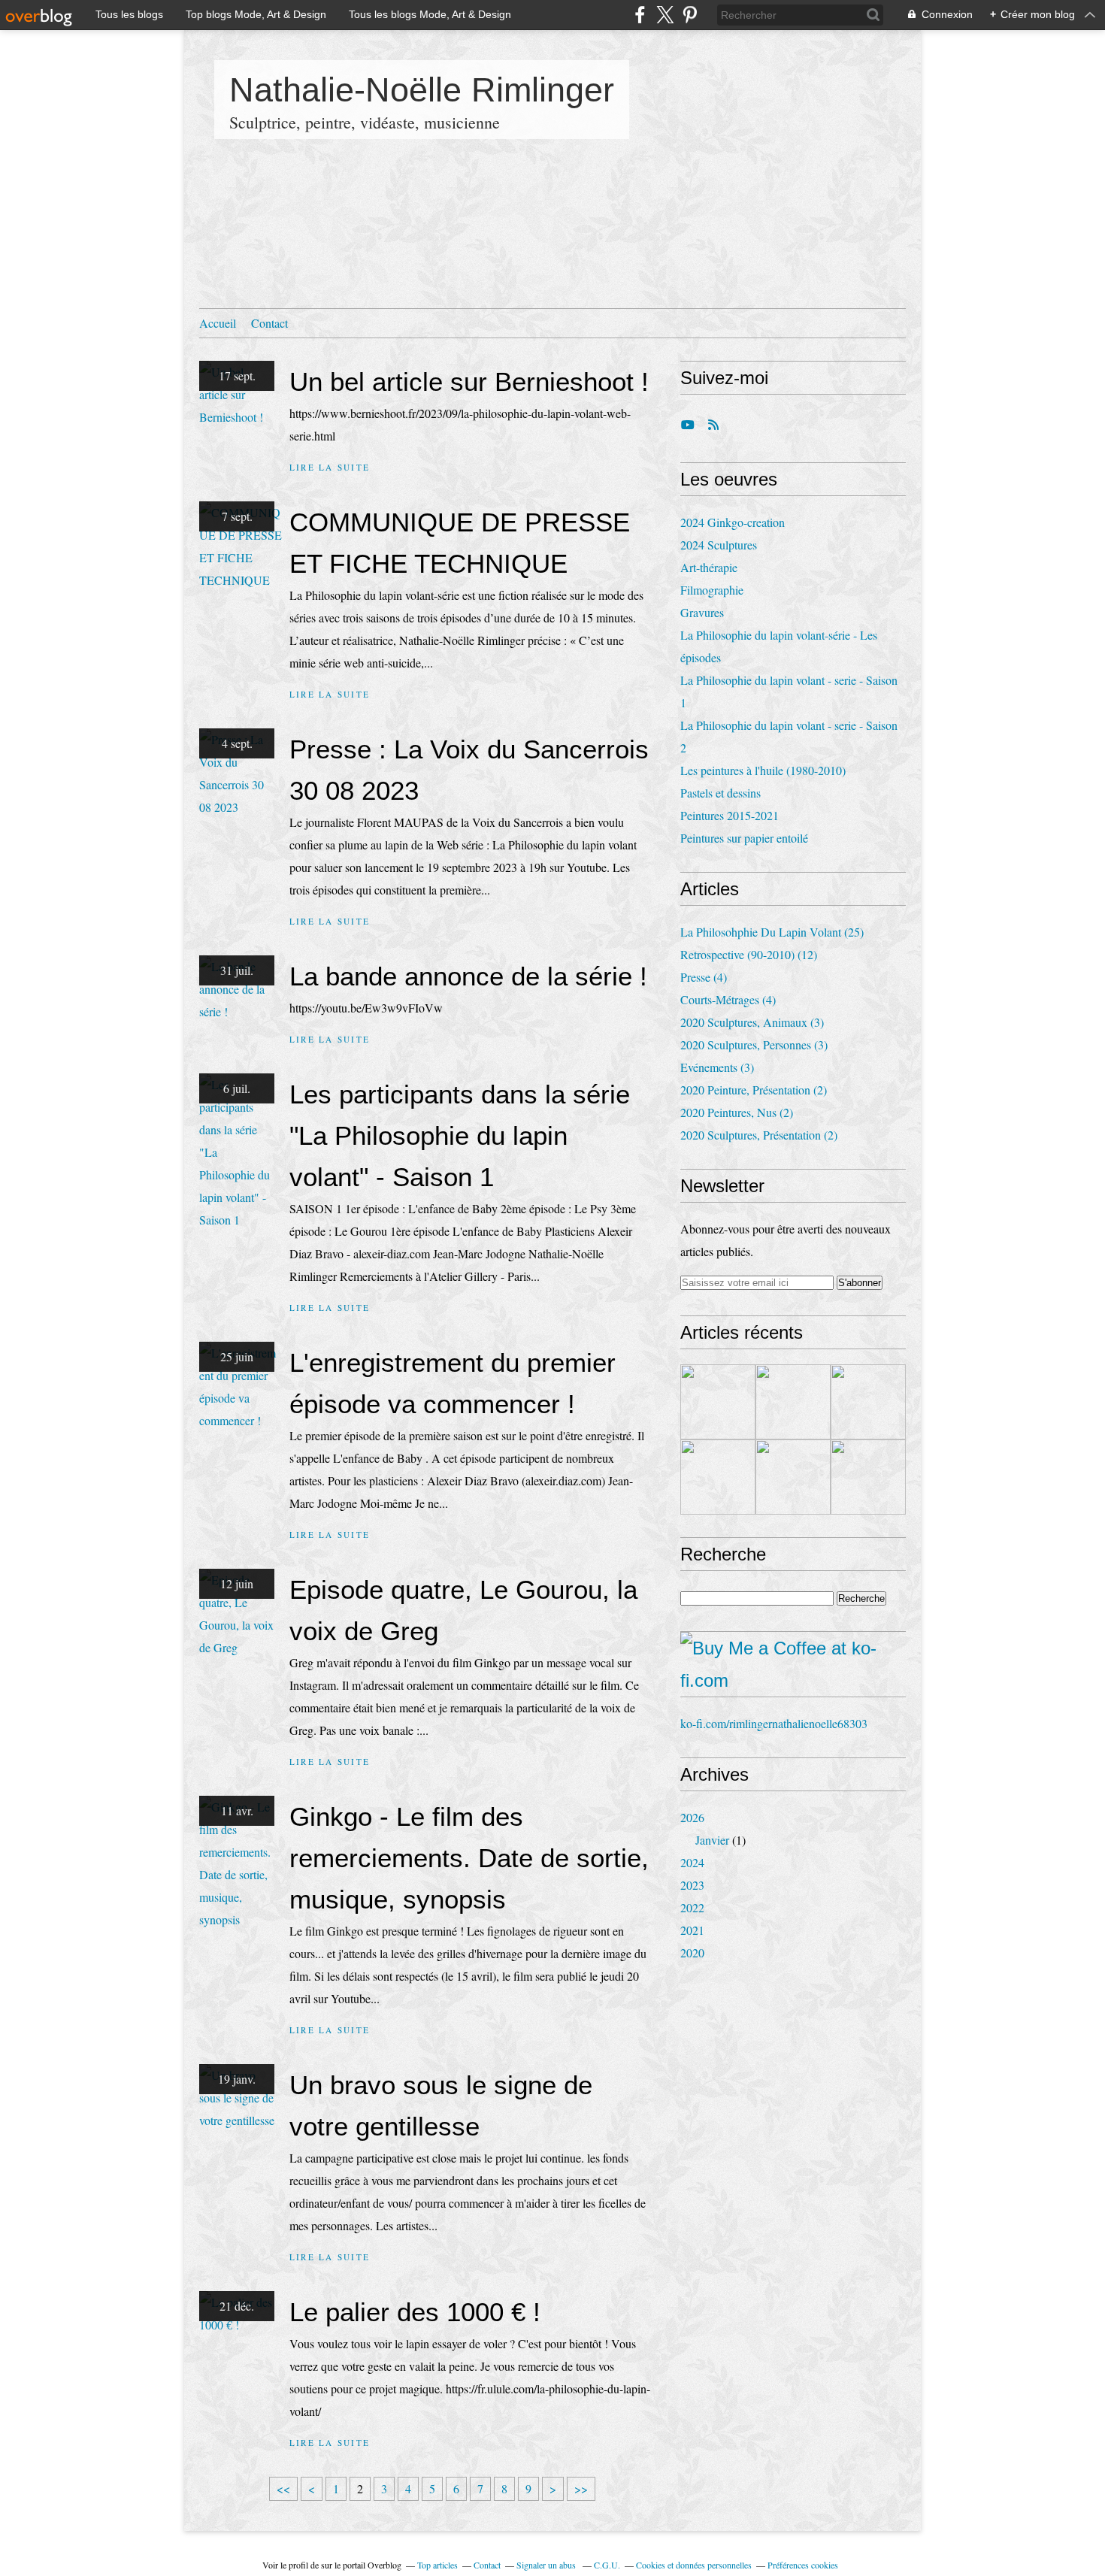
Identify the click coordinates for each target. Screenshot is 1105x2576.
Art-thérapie (709, 567)
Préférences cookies (803, 2565)
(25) (772, 932)
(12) (749, 954)
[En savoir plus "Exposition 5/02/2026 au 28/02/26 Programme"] (718, 1402)
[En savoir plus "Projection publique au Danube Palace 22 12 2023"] (793, 1477)
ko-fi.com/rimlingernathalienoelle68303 (774, 1723)
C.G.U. (607, 2565)
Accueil (218, 323)
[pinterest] (690, 15)
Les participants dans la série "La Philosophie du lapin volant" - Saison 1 (460, 1135)
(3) (752, 1022)
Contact (269, 323)
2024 (692, 1862)
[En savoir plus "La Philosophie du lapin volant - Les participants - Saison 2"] (868, 1402)
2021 (692, 1930)
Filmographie (712, 590)
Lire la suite (330, 467)
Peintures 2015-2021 (730, 815)
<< (283, 2488)
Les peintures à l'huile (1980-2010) (763, 770)
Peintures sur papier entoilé (744, 838)
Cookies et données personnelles (694, 2565)
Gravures (702, 612)
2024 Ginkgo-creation (733, 522)
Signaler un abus (547, 2565)
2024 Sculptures (719, 545)
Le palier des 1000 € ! (415, 2312)
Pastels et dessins (721, 793)
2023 (692, 1885)
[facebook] (640, 15)
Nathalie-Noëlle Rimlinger (422, 90)
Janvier (712, 1840)
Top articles (437, 2565)
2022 (692, 1907)
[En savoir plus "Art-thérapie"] (793, 1402)
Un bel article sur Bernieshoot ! (469, 381)
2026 (692, 1817)
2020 (692, 1952)
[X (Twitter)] (665, 15)
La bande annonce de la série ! (468, 976)
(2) (754, 1090)
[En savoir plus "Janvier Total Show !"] (868, 1477)
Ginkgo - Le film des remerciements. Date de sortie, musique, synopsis (469, 1858)
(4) (704, 977)
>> (581, 2488)
